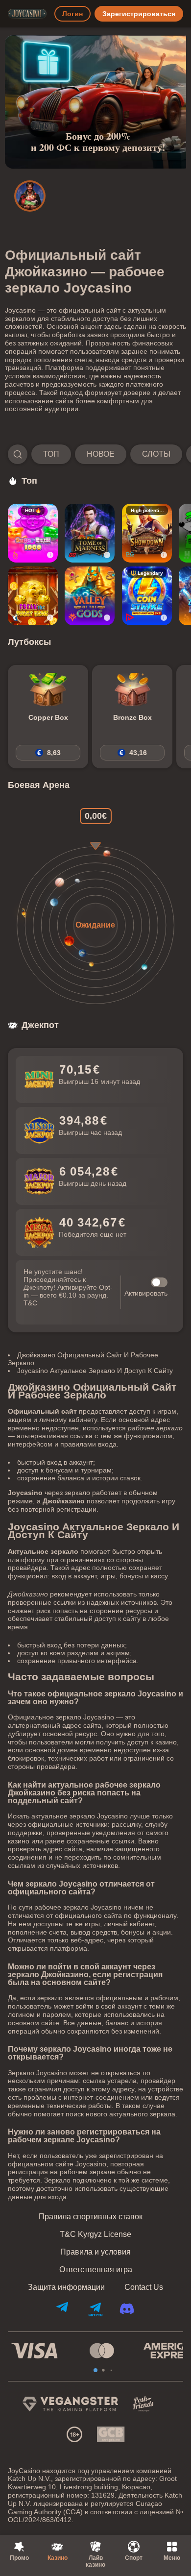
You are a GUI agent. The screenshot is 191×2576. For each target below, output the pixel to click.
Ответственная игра (96, 2270)
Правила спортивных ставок (91, 2217)
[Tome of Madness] (90, 533)
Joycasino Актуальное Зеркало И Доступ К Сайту (95, 1371)
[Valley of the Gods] (90, 596)
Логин (72, 14)
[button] (95, 454)
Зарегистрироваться (139, 14)
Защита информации (66, 2287)
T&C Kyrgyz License (95, 2234)
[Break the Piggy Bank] (33, 596)
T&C (30, 1303)
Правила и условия (95, 2252)
